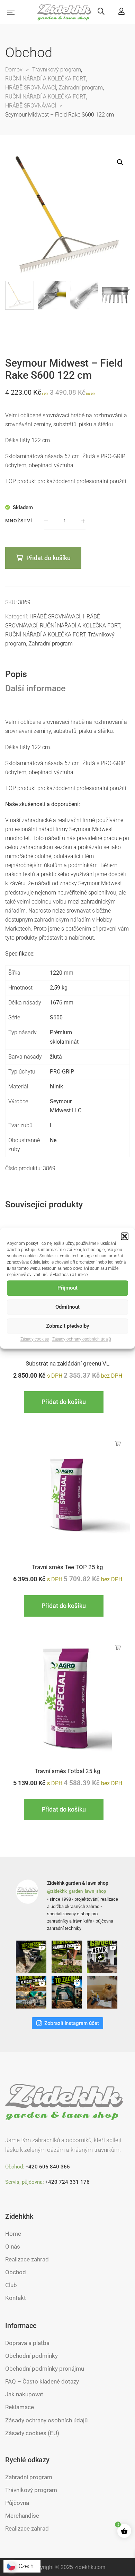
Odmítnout (67, 1307)
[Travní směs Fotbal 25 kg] (67, 1698)
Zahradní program (51, 644)
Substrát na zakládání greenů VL (67, 1363)
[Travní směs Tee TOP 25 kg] (67, 1494)
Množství (19, 521)
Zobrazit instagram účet (72, 2023)
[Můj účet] (121, 12)
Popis (16, 674)
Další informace (35, 688)
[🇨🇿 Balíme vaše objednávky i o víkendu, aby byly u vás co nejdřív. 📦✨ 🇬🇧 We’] (103, 1992)
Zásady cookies (35, 1339)
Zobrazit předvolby (67, 1326)
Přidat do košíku (48, 558)
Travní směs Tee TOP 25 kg (67, 1567)
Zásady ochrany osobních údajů (82, 1339)
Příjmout (67, 1288)
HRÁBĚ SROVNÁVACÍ (55, 617)
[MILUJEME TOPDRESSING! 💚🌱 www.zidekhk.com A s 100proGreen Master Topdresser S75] (32, 1957)
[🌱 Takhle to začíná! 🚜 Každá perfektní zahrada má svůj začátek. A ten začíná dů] (68, 1992)
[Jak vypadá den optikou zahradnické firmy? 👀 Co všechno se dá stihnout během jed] (32, 1992)
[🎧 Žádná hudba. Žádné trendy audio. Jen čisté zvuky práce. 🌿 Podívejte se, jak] (103, 1957)
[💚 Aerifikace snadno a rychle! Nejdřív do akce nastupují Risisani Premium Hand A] (68, 1957)
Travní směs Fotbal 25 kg (67, 1771)
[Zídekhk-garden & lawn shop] (65, 12)
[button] (125, 1236)
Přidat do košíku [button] (64, 1402)
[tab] (67, 674)
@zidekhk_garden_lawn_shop (76, 1891)
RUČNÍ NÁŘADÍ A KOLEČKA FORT (80, 626)
